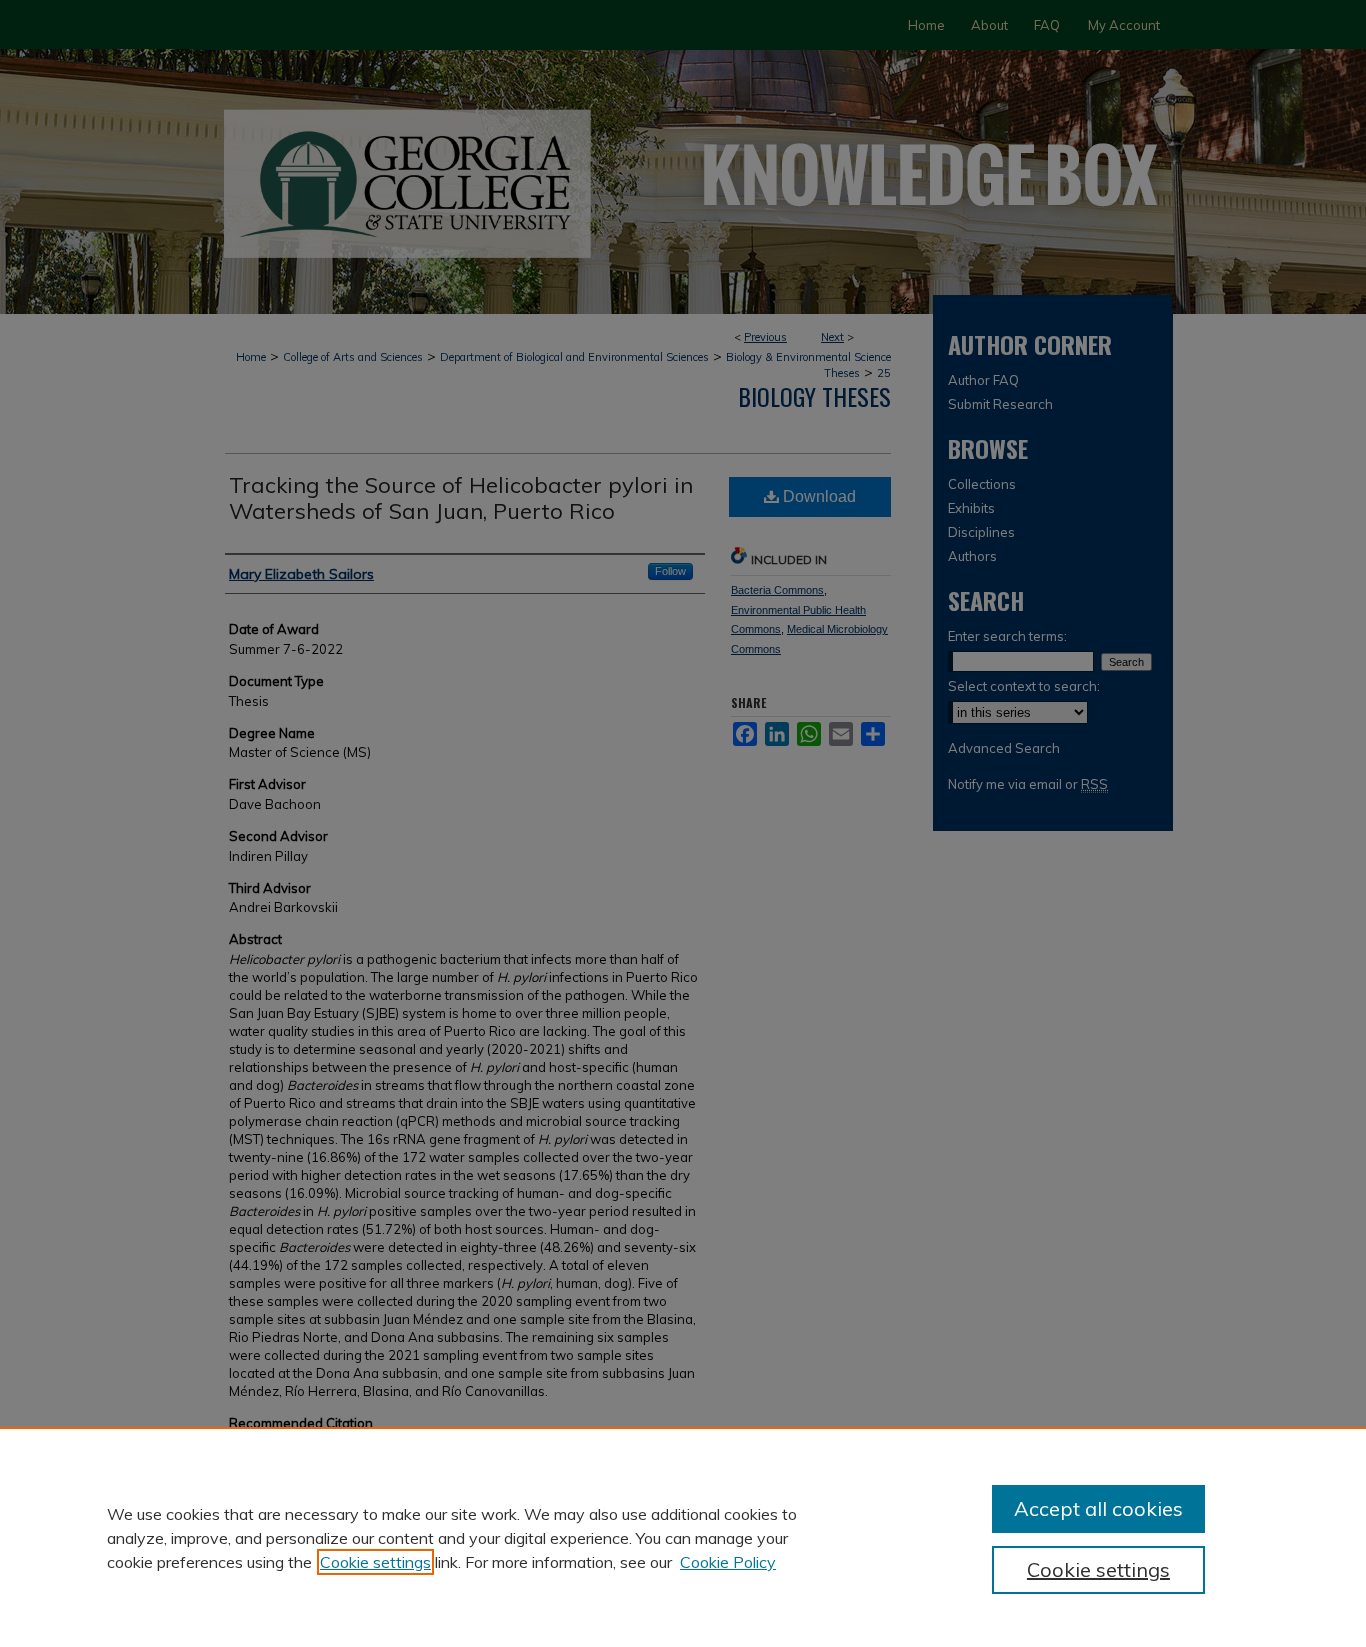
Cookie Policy (728, 1562)
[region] (683, 1537)
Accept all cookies (1098, 1508)
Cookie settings (375, 1562)
